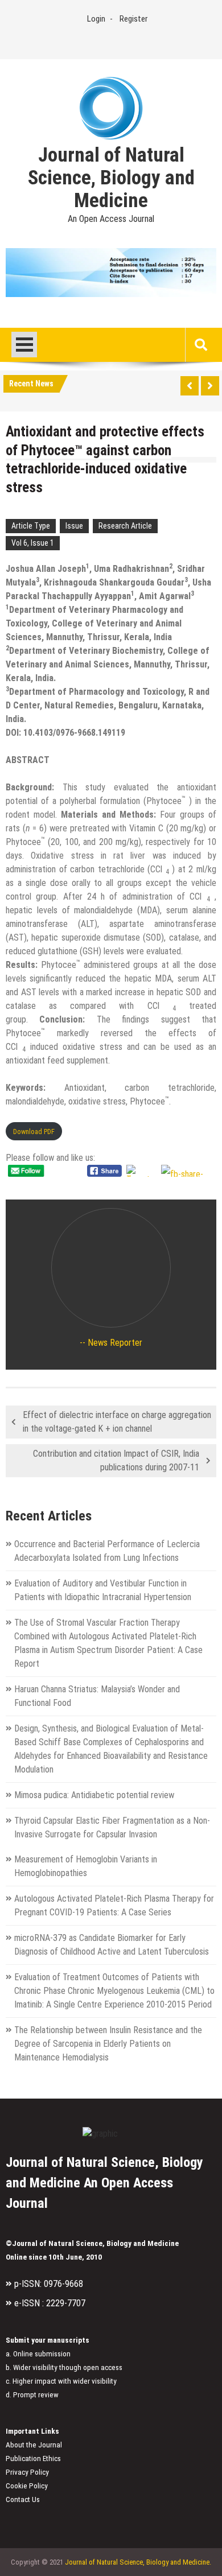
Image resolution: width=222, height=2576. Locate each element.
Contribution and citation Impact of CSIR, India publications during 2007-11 (116, 1460)
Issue (74, 526)
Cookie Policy (27, 2486)
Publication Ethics (33, 2458)
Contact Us (23, 2499)
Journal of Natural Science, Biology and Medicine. (138, 2562)
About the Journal (34, 2445)
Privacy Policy (27, 2472)
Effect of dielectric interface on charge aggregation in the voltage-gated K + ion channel (117, 1422)
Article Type (31, 526)
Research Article (125, 526)
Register (133, 19)
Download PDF (34, 1132)
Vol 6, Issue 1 (33, 543)
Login (96, 19)
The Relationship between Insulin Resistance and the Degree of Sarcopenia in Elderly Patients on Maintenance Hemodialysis (108, 2044)
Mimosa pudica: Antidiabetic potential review (94, 1795)
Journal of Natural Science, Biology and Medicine (111, 178)
